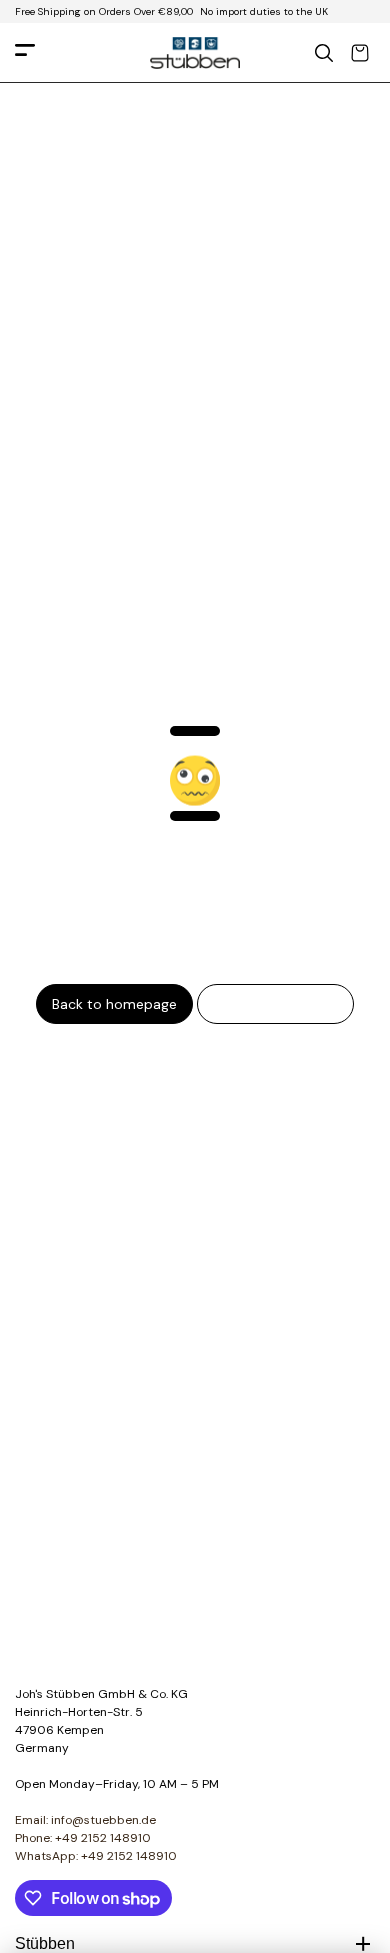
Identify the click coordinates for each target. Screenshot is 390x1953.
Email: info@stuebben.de (85, 1820)
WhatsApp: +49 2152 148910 (96, 1856)
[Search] (324, 53)
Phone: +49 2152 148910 (83, 1838)
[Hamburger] (25, 53)
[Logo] (195, 53)
